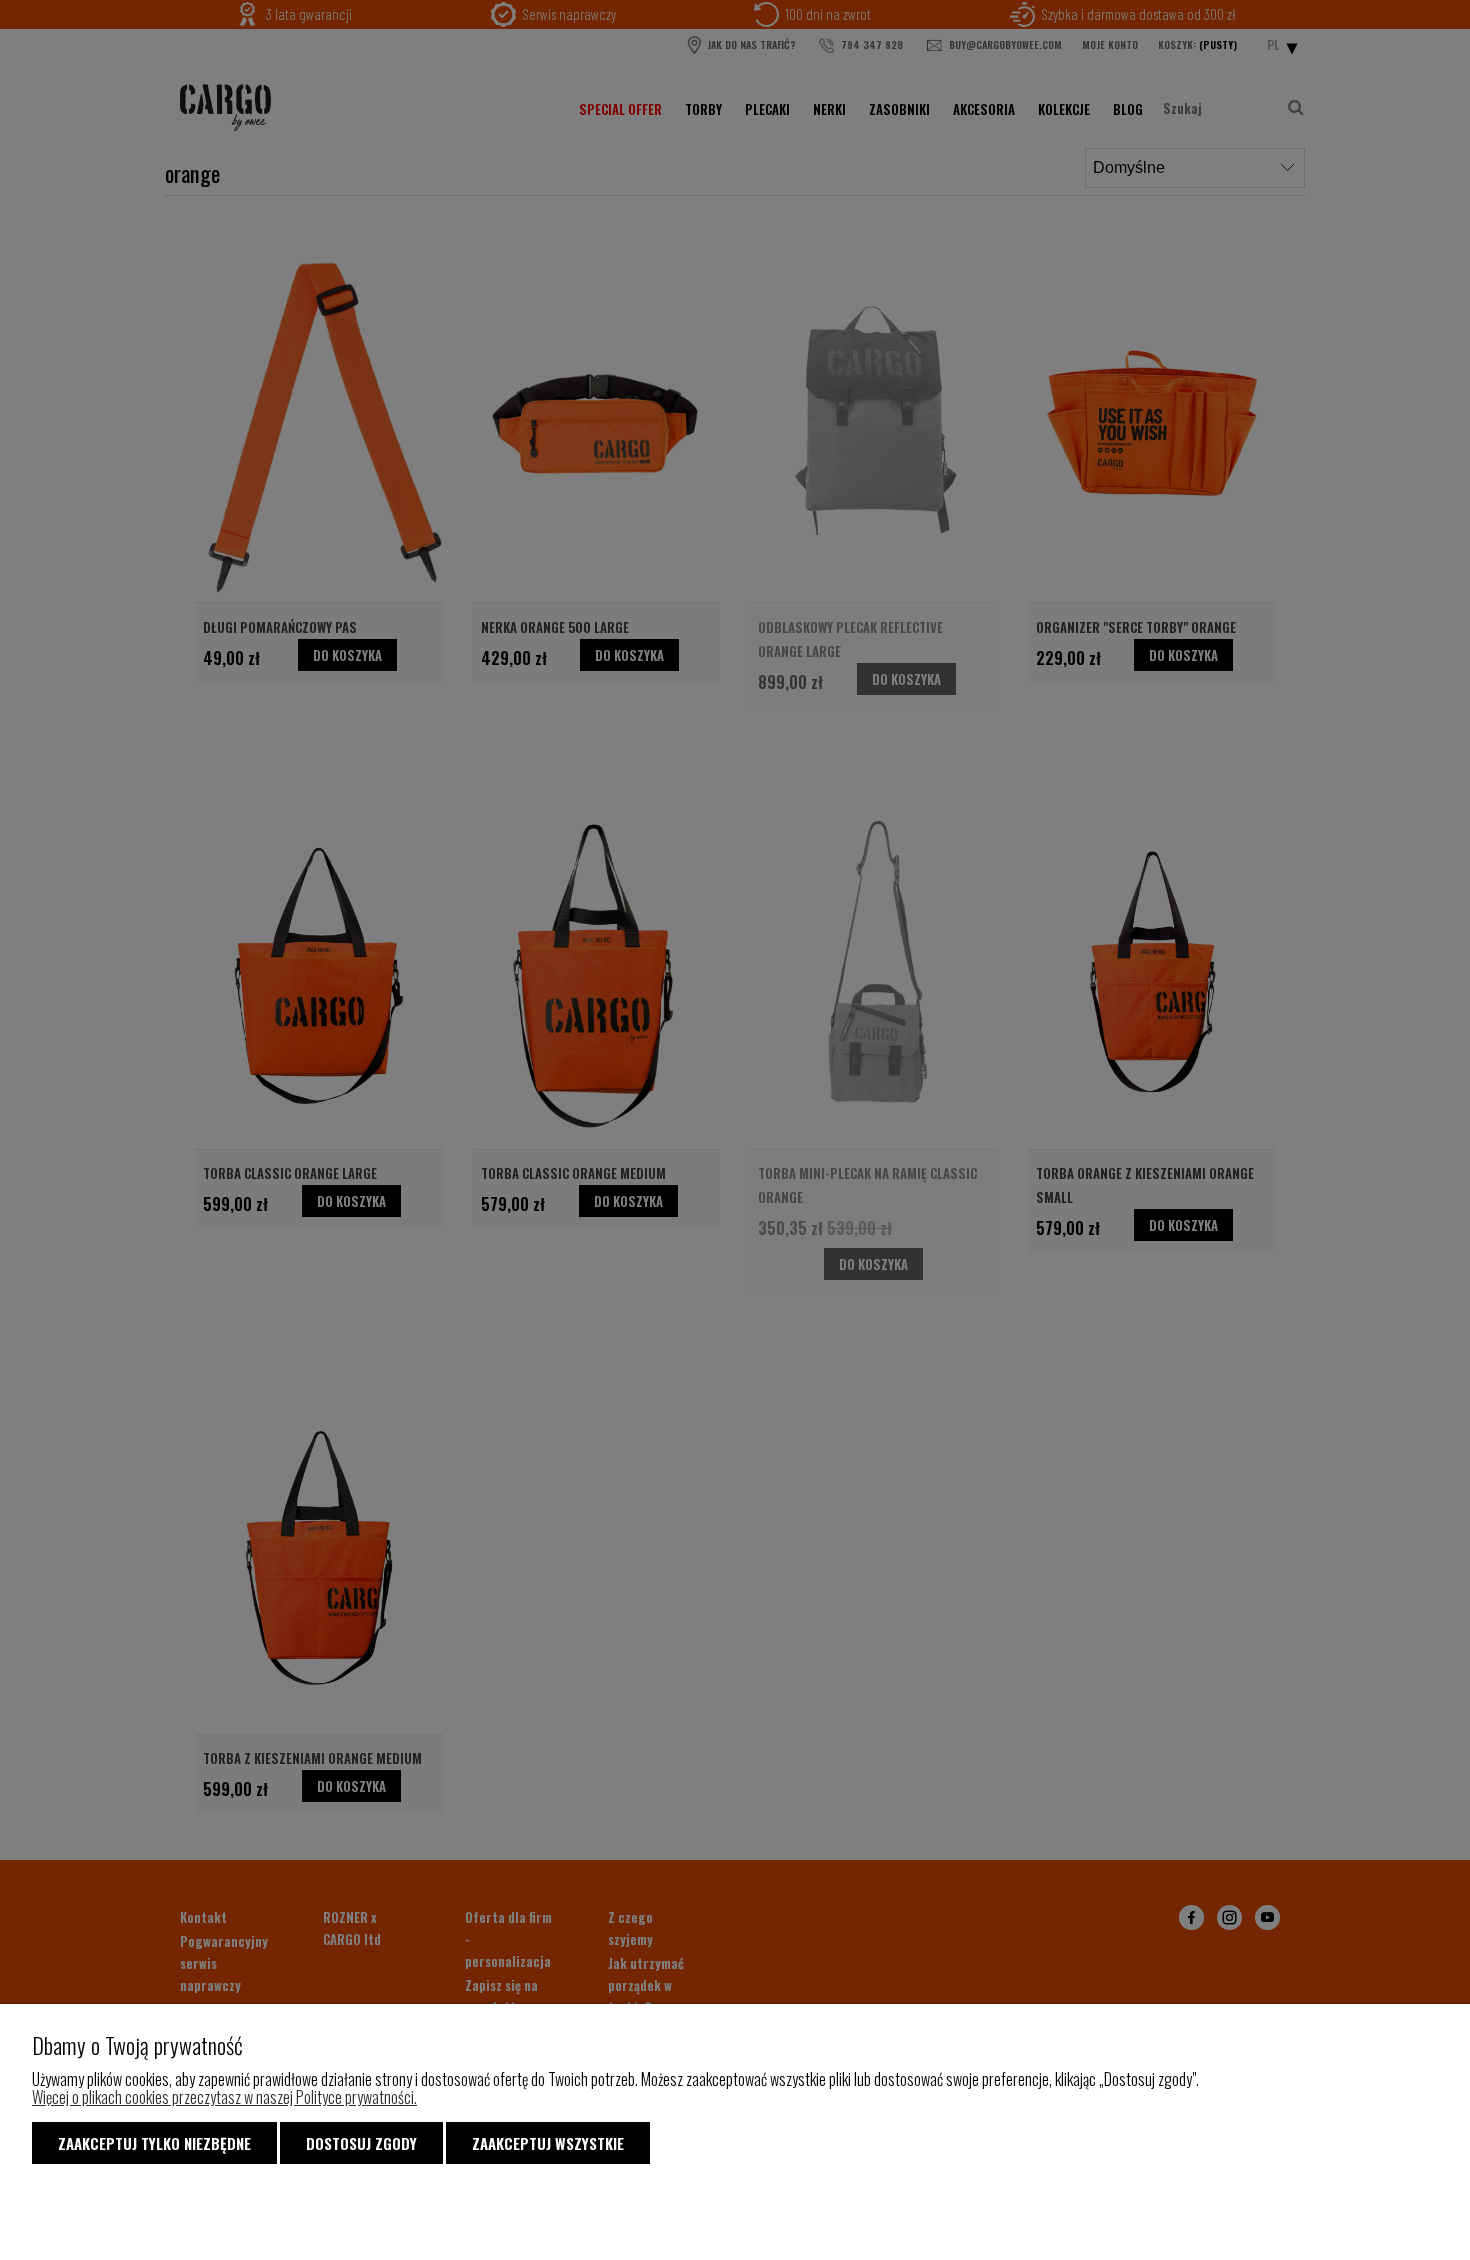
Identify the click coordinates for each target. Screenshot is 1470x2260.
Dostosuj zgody (361, 2143)
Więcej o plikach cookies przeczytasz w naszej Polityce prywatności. (224, 2097)
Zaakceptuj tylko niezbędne (154, 2143)
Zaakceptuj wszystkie (548, 2143)
